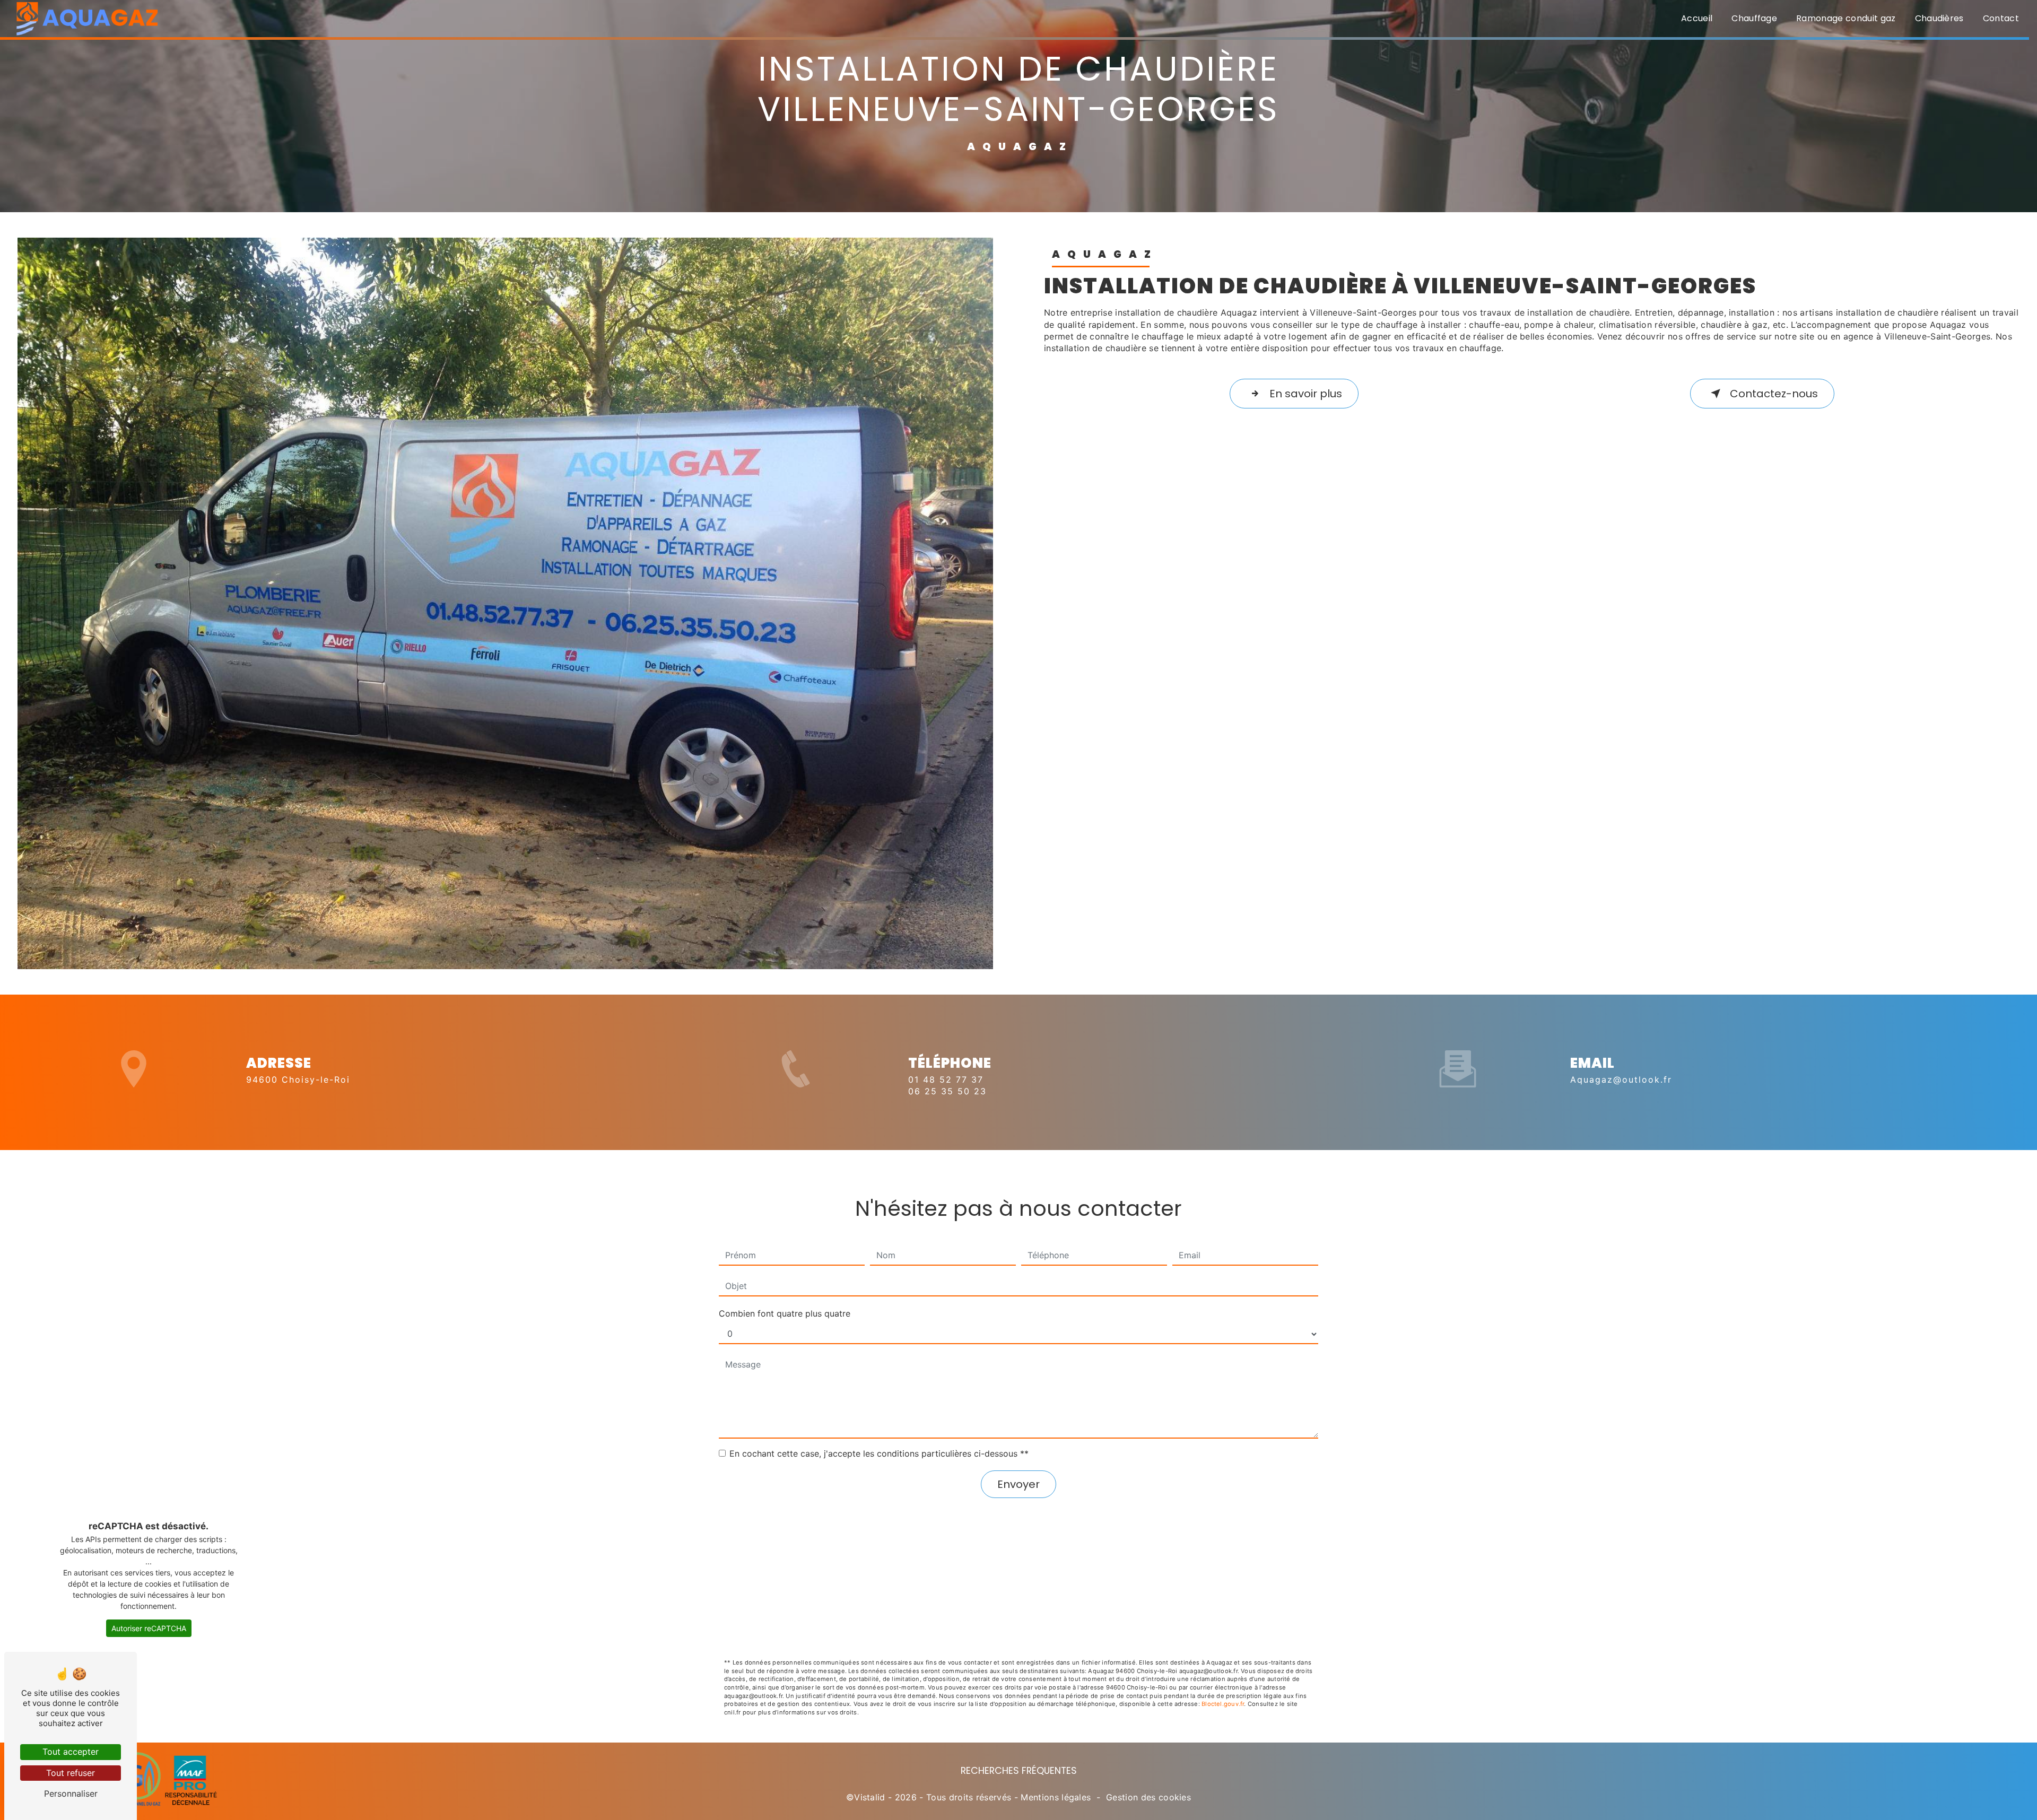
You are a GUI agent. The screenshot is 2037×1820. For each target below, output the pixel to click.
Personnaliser (71, 1793)
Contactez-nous (1774, 394)
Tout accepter (71, 1752)
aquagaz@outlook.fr (1621, 1079)
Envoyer (1019, 1484)
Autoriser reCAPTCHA (149, 1628)
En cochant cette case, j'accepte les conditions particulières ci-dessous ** (879, 1453)
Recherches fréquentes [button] (1019, 1771)
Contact (2001, 18)
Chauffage (1754, 18)
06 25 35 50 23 (947, 1091)
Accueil (1697, 18)
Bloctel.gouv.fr (1223, 1704)
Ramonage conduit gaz (1846, 18)
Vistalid (870, 1797)
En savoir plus (1306, 394)
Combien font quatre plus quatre (785, 1313)
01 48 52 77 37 (946, 1079)
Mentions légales (1056, 1797)
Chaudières (1939, 18)
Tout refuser (71, 1773)
